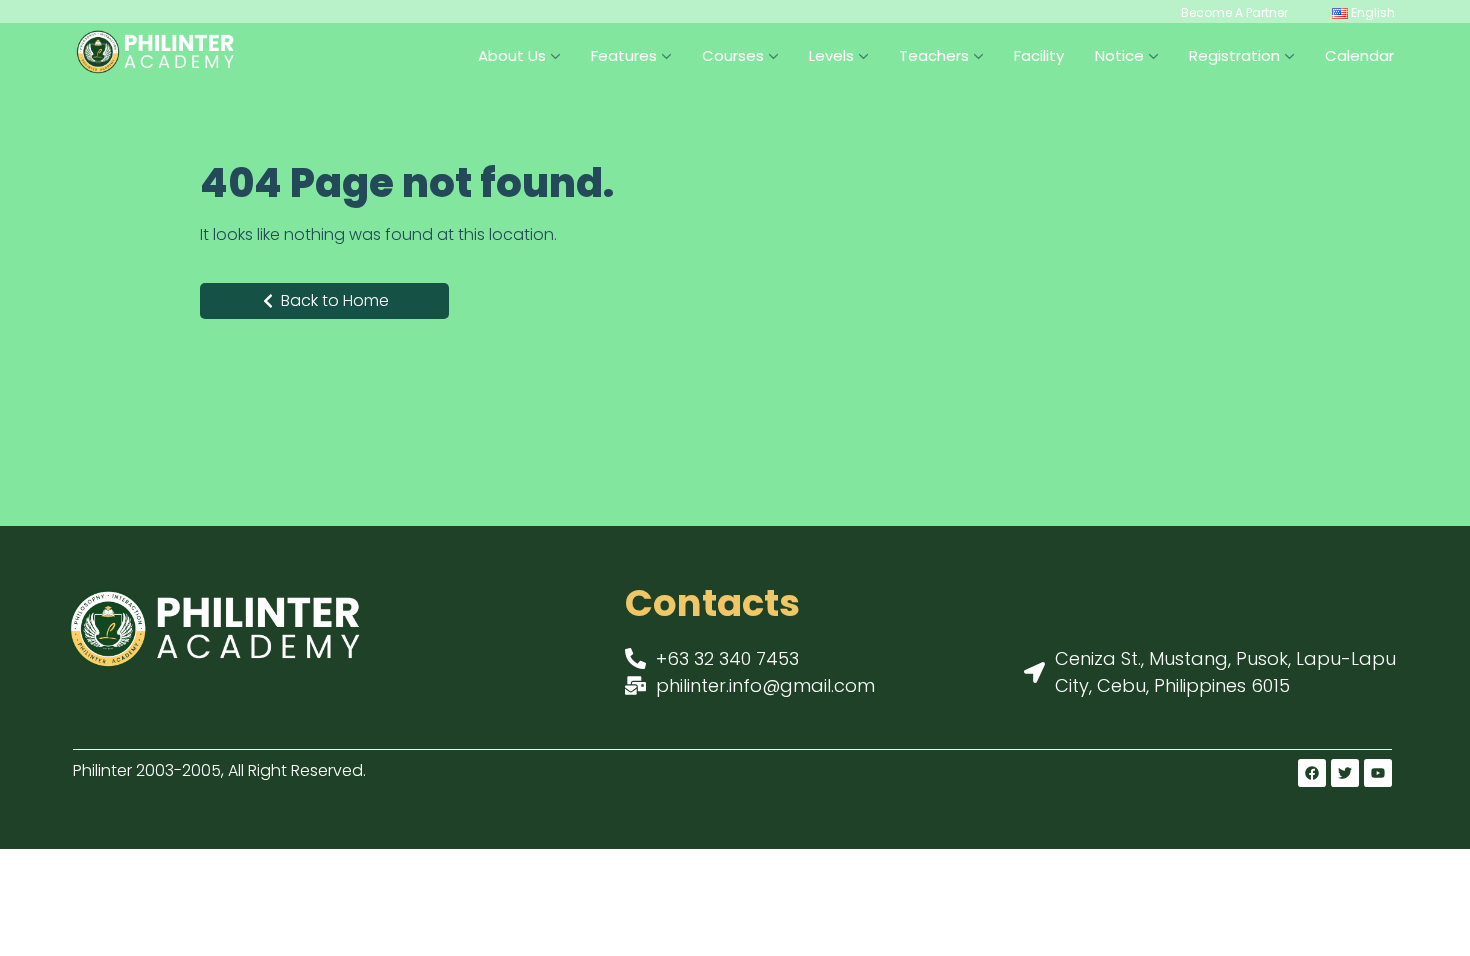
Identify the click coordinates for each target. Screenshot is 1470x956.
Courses (733, 55)
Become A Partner (1234, 12)
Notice (1119, 55)
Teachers (934, 55)
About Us (512, 55)
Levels (831, 55)
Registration (1234, 55)
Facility (1039, 55)
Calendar (1359, 55)
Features (624, 55)
